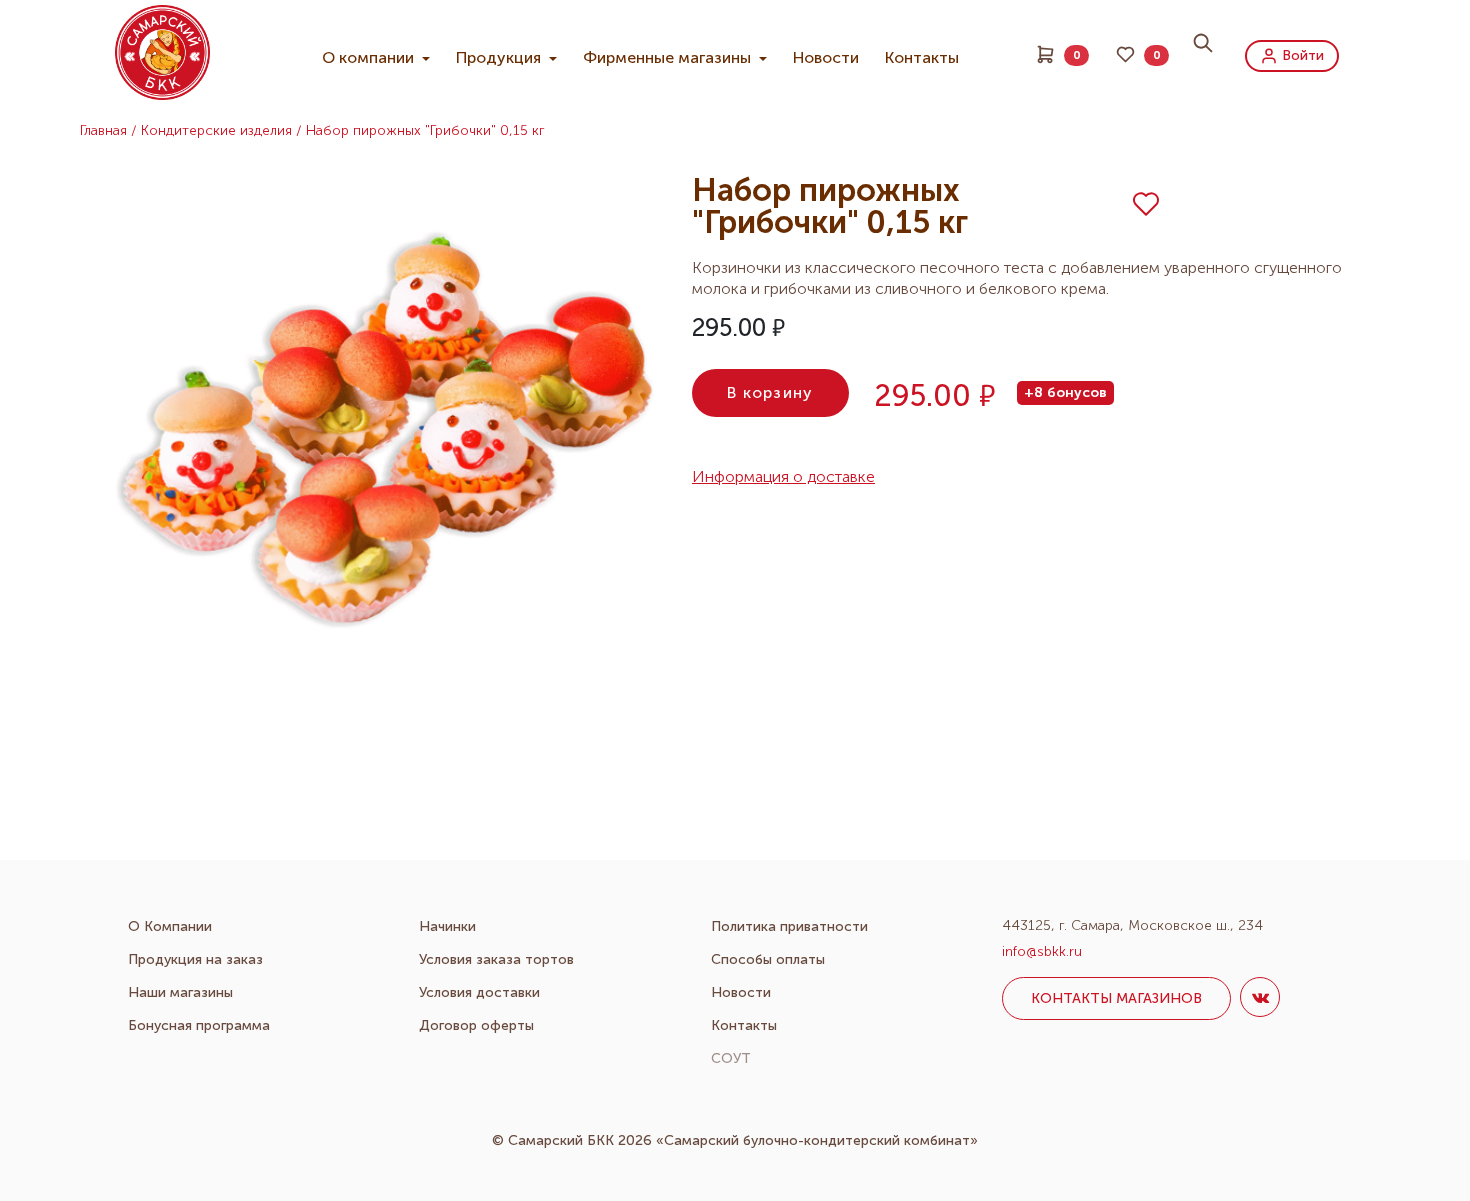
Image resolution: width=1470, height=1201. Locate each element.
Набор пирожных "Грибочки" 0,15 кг (425, 130)
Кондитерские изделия (216, 130)
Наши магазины (180, 992)
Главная (103, 130)
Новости (826, 57)
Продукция (500, 57)
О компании (370, 57)
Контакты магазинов (1116, 998)
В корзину (770, 392)
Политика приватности (789, 926)
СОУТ (731, 1058)
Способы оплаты (768, 959)
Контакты (922, 57)
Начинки (447, 926)
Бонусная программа (199, 1025)
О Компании (170, 926)
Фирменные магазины (669, 57)
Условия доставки (479, 992)
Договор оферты (476, 1025)
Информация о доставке (783, 477)
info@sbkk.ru (1042, 951)
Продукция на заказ (195, 959)
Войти (1301, 54)
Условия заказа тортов (496, 959)
